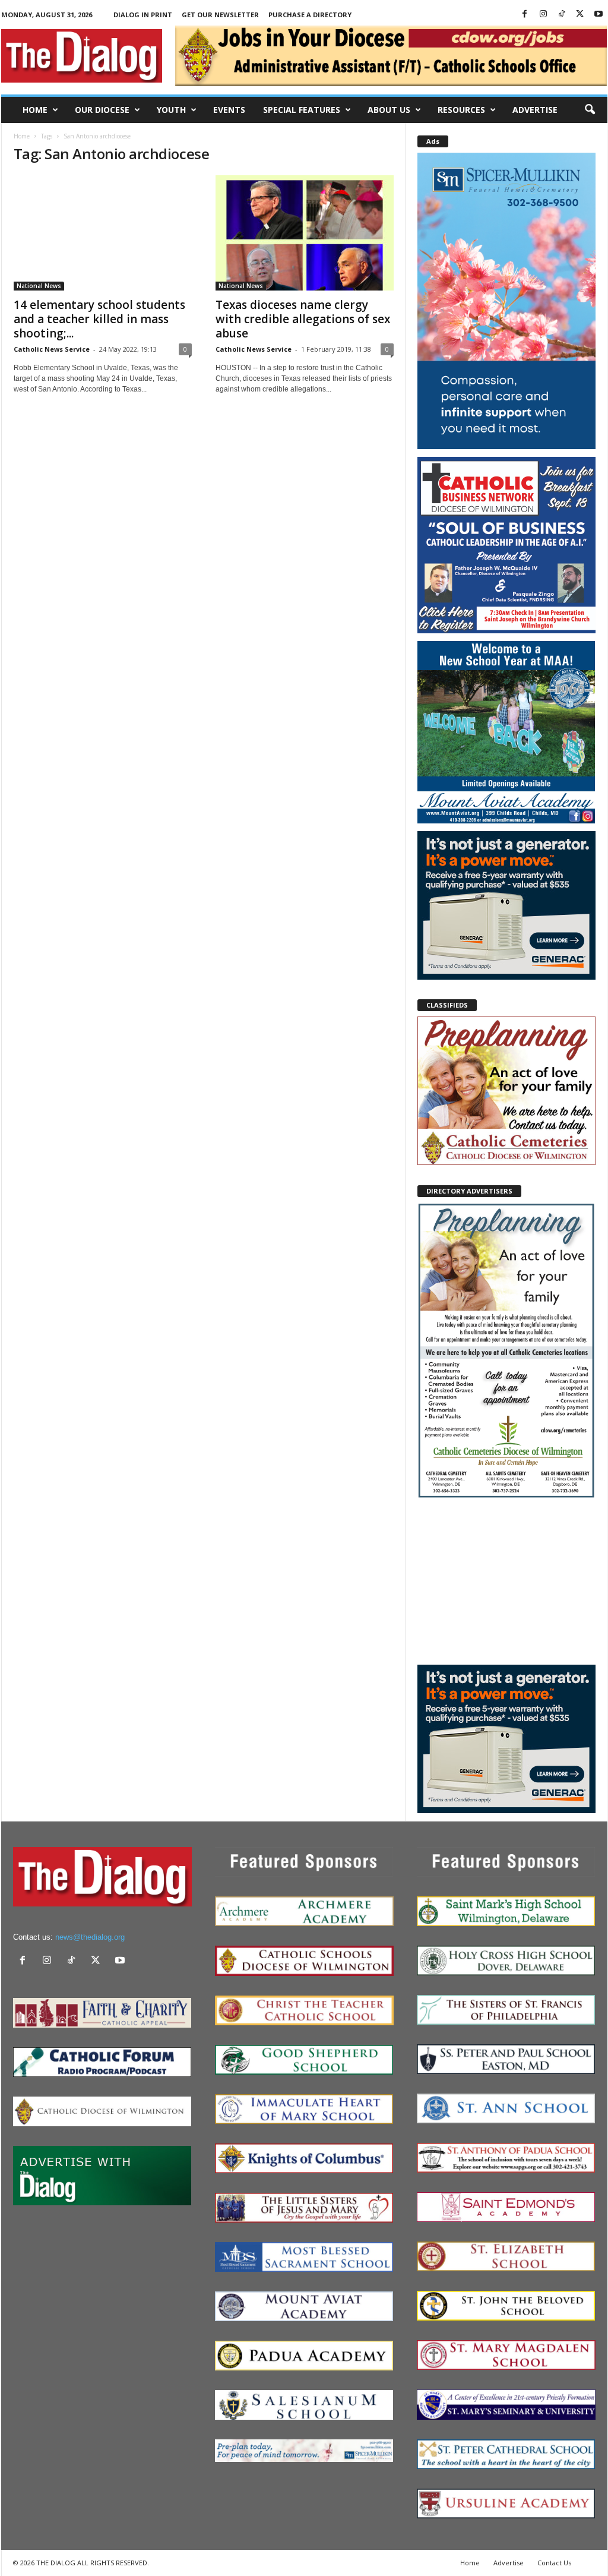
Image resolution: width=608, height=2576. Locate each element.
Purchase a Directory (310, 15)
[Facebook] (525, 15)
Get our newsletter (220, 15)
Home (35, 110)
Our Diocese (102, 110)
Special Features (302, 110)
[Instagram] (543, 15)
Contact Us (554, 2563)
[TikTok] (562, 15)
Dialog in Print (143, 15)
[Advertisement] (506, 1581)
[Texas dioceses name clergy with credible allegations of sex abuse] (305, 233)
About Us (389, 110)
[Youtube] (598, 15)
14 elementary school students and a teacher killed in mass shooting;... (99, 319)
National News (39, 286)
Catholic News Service (52, 349)
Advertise (535, 110)
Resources (461, 110)
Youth (171, 110)
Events (229, 110)
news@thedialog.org (90, 1937)
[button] (590, 110)
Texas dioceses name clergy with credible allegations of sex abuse (303, 319)
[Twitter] (580, 15)
